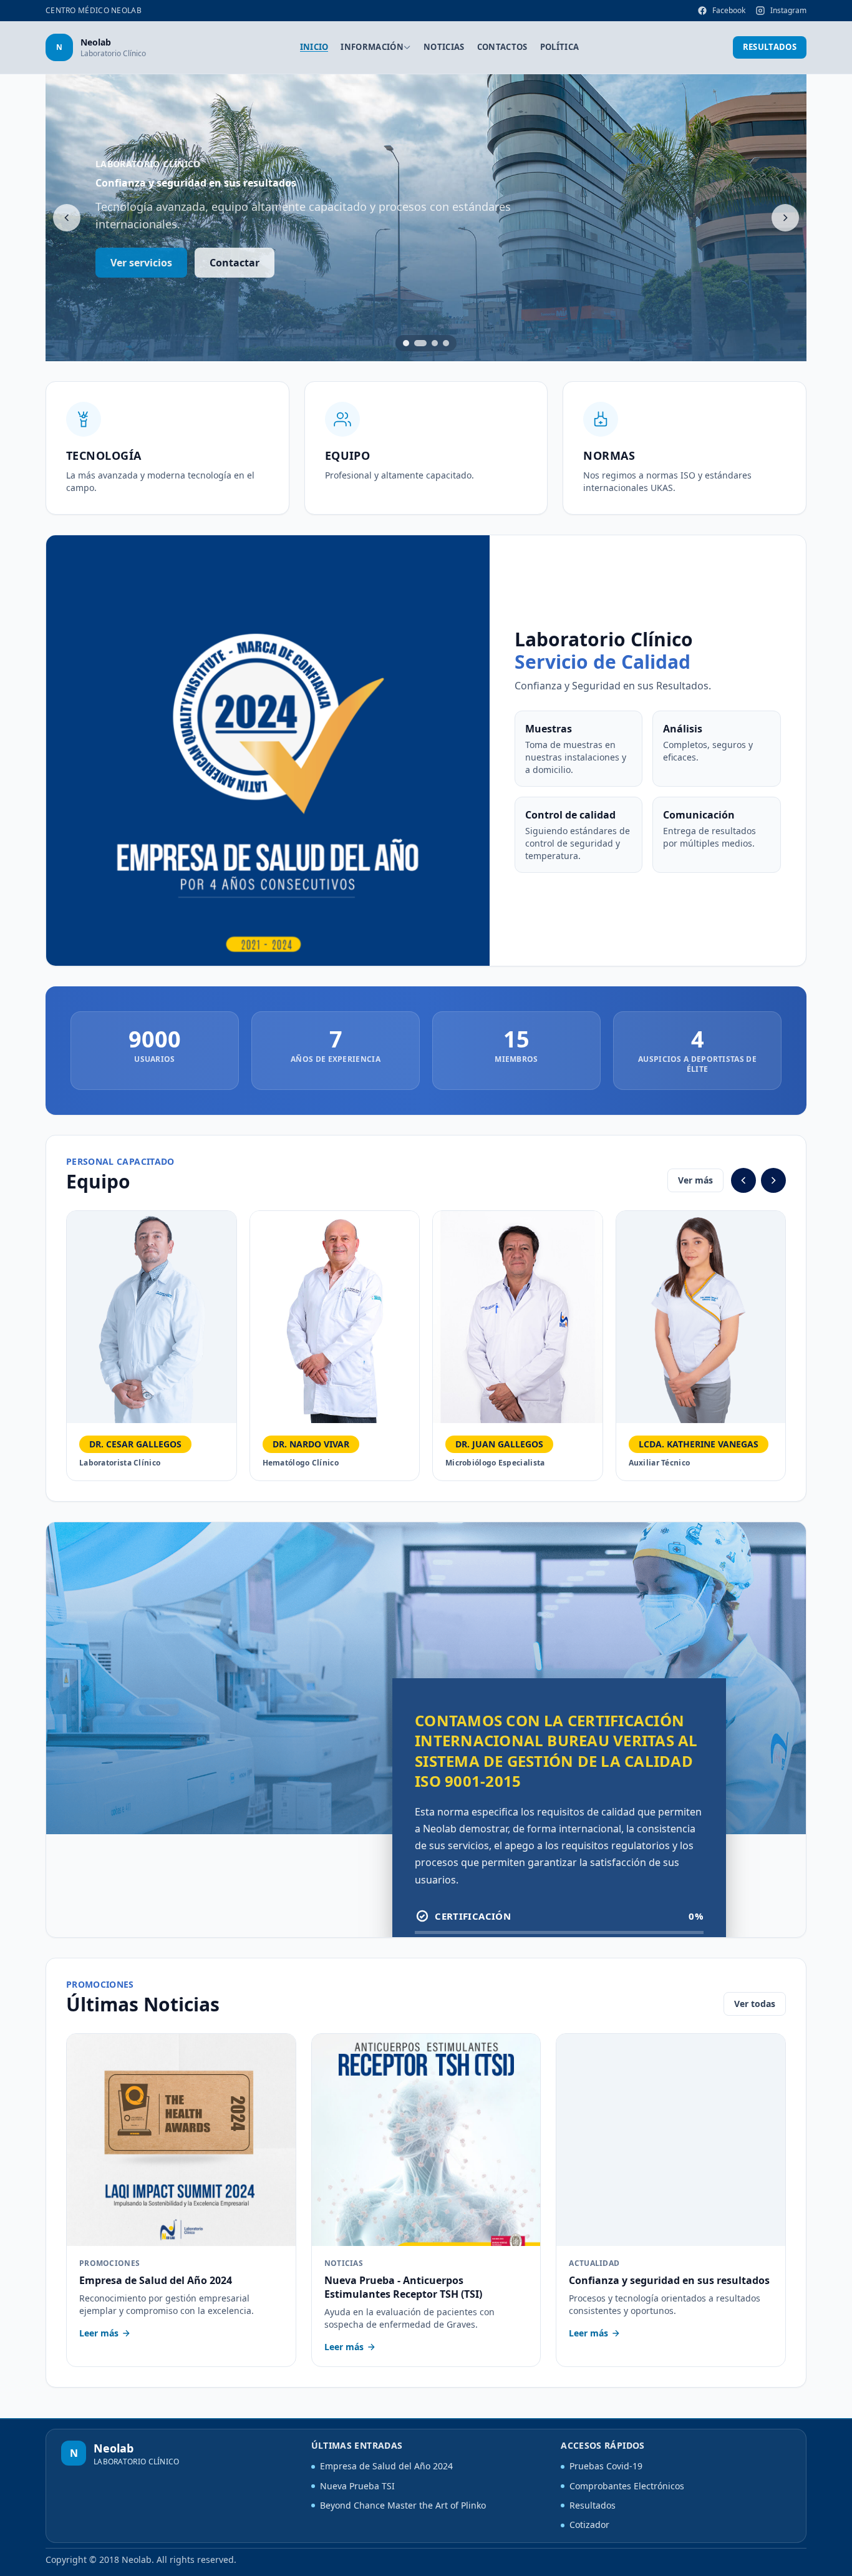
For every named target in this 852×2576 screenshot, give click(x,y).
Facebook (729, 10)
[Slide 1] (406, 343)
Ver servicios (141, 263)
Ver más (695, 1180)
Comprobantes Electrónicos (627, 2486)
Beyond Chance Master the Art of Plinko (403, 2505)
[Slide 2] (420, 343)
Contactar (235, 263)
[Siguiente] (785, 218)
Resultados (770, 47)
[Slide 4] (446, 343)
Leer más (99, 2333)
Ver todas (755, 2004)
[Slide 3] (435, 343)
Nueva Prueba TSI (357, 2486)
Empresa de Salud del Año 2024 (386, 2466)
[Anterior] (67, 218)
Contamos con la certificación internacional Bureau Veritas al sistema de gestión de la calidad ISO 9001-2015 (556, 1750)
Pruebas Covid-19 (606, 2466)
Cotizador (589, 2525)
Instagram (788, 10)
